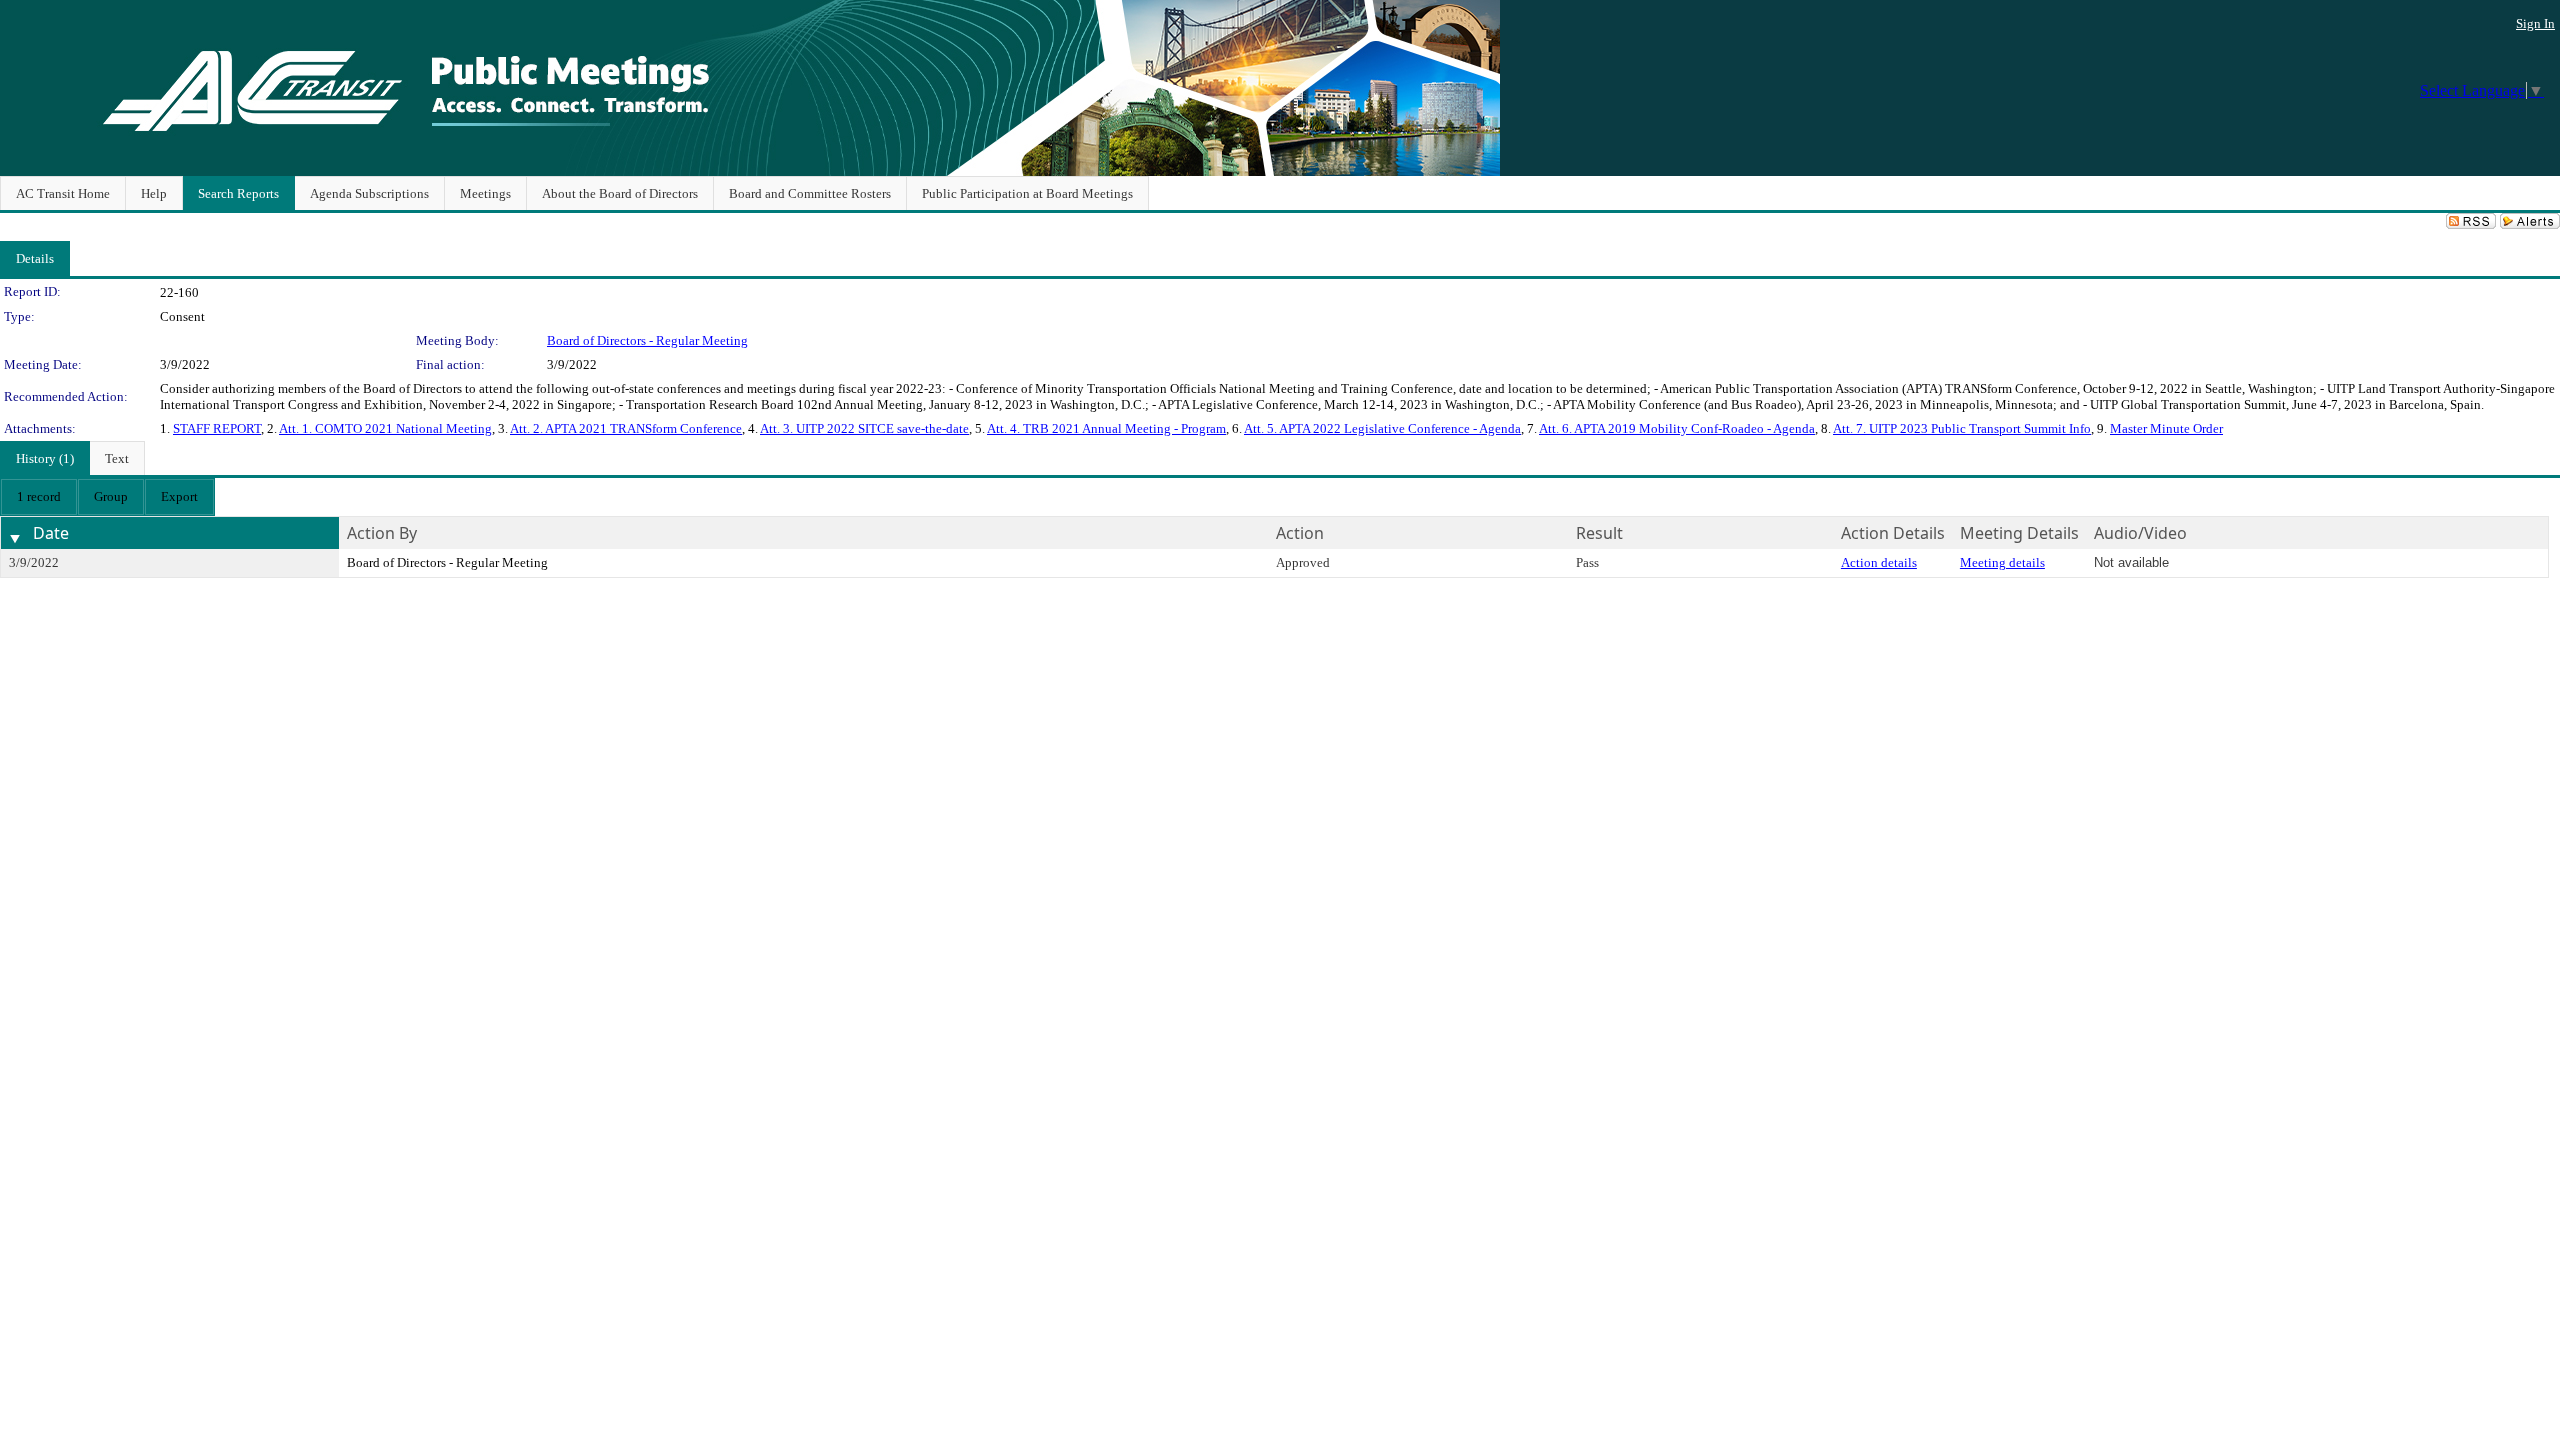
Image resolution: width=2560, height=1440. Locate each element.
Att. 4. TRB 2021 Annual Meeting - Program (1106, 428)
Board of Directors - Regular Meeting (647, 340)
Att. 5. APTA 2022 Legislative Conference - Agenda (1382, 428)
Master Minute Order (2166, 428)
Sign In (2535, 23)
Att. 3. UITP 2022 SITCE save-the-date (864, 428)
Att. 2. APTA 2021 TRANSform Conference (626, 428)
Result (1599, 533)
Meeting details (2002, 562)
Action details (1879, 562)
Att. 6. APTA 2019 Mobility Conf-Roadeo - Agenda (1677, 428)
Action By (382, 533)
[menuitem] (39, 497)
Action (1300, 533)
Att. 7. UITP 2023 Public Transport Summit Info (1962, 428)
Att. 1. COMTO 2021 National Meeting (385, 428)
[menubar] (107, 497)
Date (51, 533)
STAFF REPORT (217, 428)
